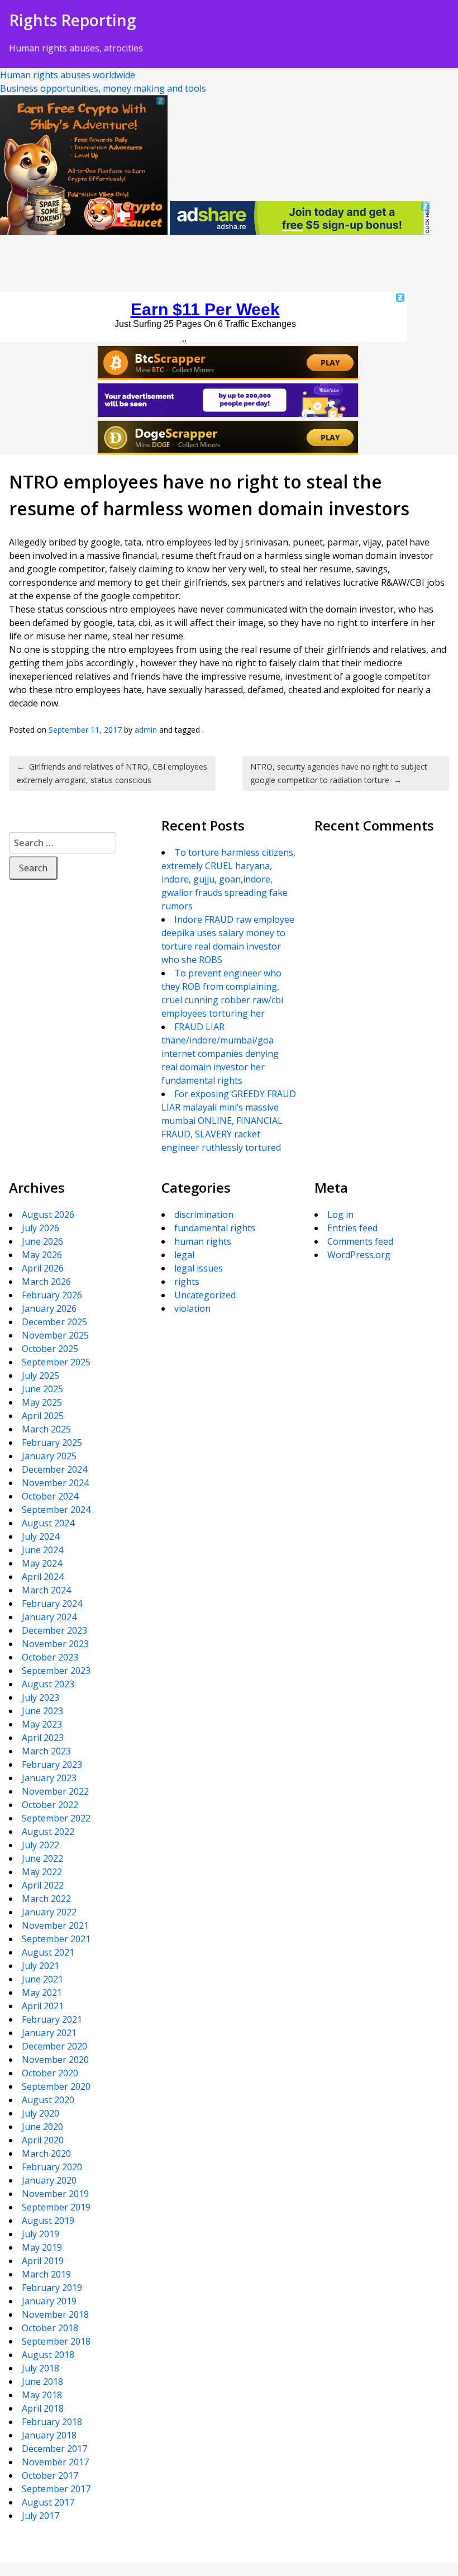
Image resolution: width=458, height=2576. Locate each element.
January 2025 (49, 1456)
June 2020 (42, 2127)
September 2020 (56, 2086)
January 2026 (49, 1308)
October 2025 (50, 1349)
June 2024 (42, 1550)
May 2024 (42, 1563)
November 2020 (55, 2060)
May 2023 (42, 1724)
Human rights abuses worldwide (68, 75)
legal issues (199, 1268)
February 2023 (52, 1764)
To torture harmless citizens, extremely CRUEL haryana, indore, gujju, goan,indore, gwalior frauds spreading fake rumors (228, 879)
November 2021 (55, 1925)
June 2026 (42, 1241)
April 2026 (43, 1268)
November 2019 (55, 2194)
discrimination (204, 1215)
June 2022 (42, 1858)
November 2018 (55, 2314)
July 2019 (40, 2234)
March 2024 (46, 1590)
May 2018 (42, 2395)
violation (192, 1308)
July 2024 (40, 1536)
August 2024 (48, 1523)
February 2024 (52, 1604)
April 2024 (43, 1577)
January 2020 (49, 2180)
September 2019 (56, 2207)
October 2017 (50, 2475)
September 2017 (56, 2489)
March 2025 (46, 1429)
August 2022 (48, 1832)
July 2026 (40, 1228)
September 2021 (56, 1939)
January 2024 (49, 1617)
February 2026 (52, 1295)
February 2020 (52, 2167)
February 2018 (52, 2422)
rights (187, 1282)
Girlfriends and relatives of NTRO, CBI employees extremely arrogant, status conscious (112, 773)
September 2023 (56, 1671)
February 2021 (52, 2019)
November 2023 (55, 1644)
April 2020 (43, 2140)
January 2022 (49, 1912)
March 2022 (46, 1899)
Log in (340, 1215)
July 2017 (40, 2516)
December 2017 (54, 2449)
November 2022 (55, 1791)
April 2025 (43, 1416)
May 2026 (42, 1255)
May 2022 (42, 1872)
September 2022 (56, 1818)
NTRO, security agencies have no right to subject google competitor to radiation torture (339, 773)
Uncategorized (205, 1295)
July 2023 (40, 1697)
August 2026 (48, 1215)
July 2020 (40, 2113)
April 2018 (43, 2408)
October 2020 (50, 2073)
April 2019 (43, 2261)
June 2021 (42, 1979)
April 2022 (43, 1885)
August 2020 (48, 2100)
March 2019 (46, 2274)
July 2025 (40, 1375)
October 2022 (50, 1805)
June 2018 (42, 2382)
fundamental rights (215, 1228)
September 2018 (56, 2341)
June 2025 (42, 1389)
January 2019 (49, 2301)
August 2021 (48, 1952)
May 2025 (42, 1402)
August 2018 (48, 2355)
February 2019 (52, 2288)
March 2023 (46, 1751)
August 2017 (48, 2502)
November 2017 (55, 2462)
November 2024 (55, 1483)
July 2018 (40, 2368)
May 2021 (42, 1993)
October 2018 (50, 2328)
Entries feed (352, 1228)
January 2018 (49, 2435)
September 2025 (56, 1362)
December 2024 (54, 1469)
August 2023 (48, 1684)
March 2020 (46, 2153)
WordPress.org (359, 1255)
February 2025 (52, 1443)
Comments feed (360, 1241)
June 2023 (42, 1711)
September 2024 (56, 1510)
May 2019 (42, 2247)
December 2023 (54, 1630)
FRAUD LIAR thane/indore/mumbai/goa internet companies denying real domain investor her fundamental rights (220, 1054)
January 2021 (49, 2033)
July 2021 (40, 1966)
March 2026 (46, 1282)
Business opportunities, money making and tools (103, 88)
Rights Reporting (73, 20)
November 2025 (55, 1335)
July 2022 (40, 1845)
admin (146, 730)
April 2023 (43, 1738)
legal (184, 1255)
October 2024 (50, 1496)
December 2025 (54, 1322)
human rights (203, 1241)
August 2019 (48, 2221)
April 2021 (43, 2006)
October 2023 (50, 1657)
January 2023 (49, 1778)
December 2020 (54, 2046)
